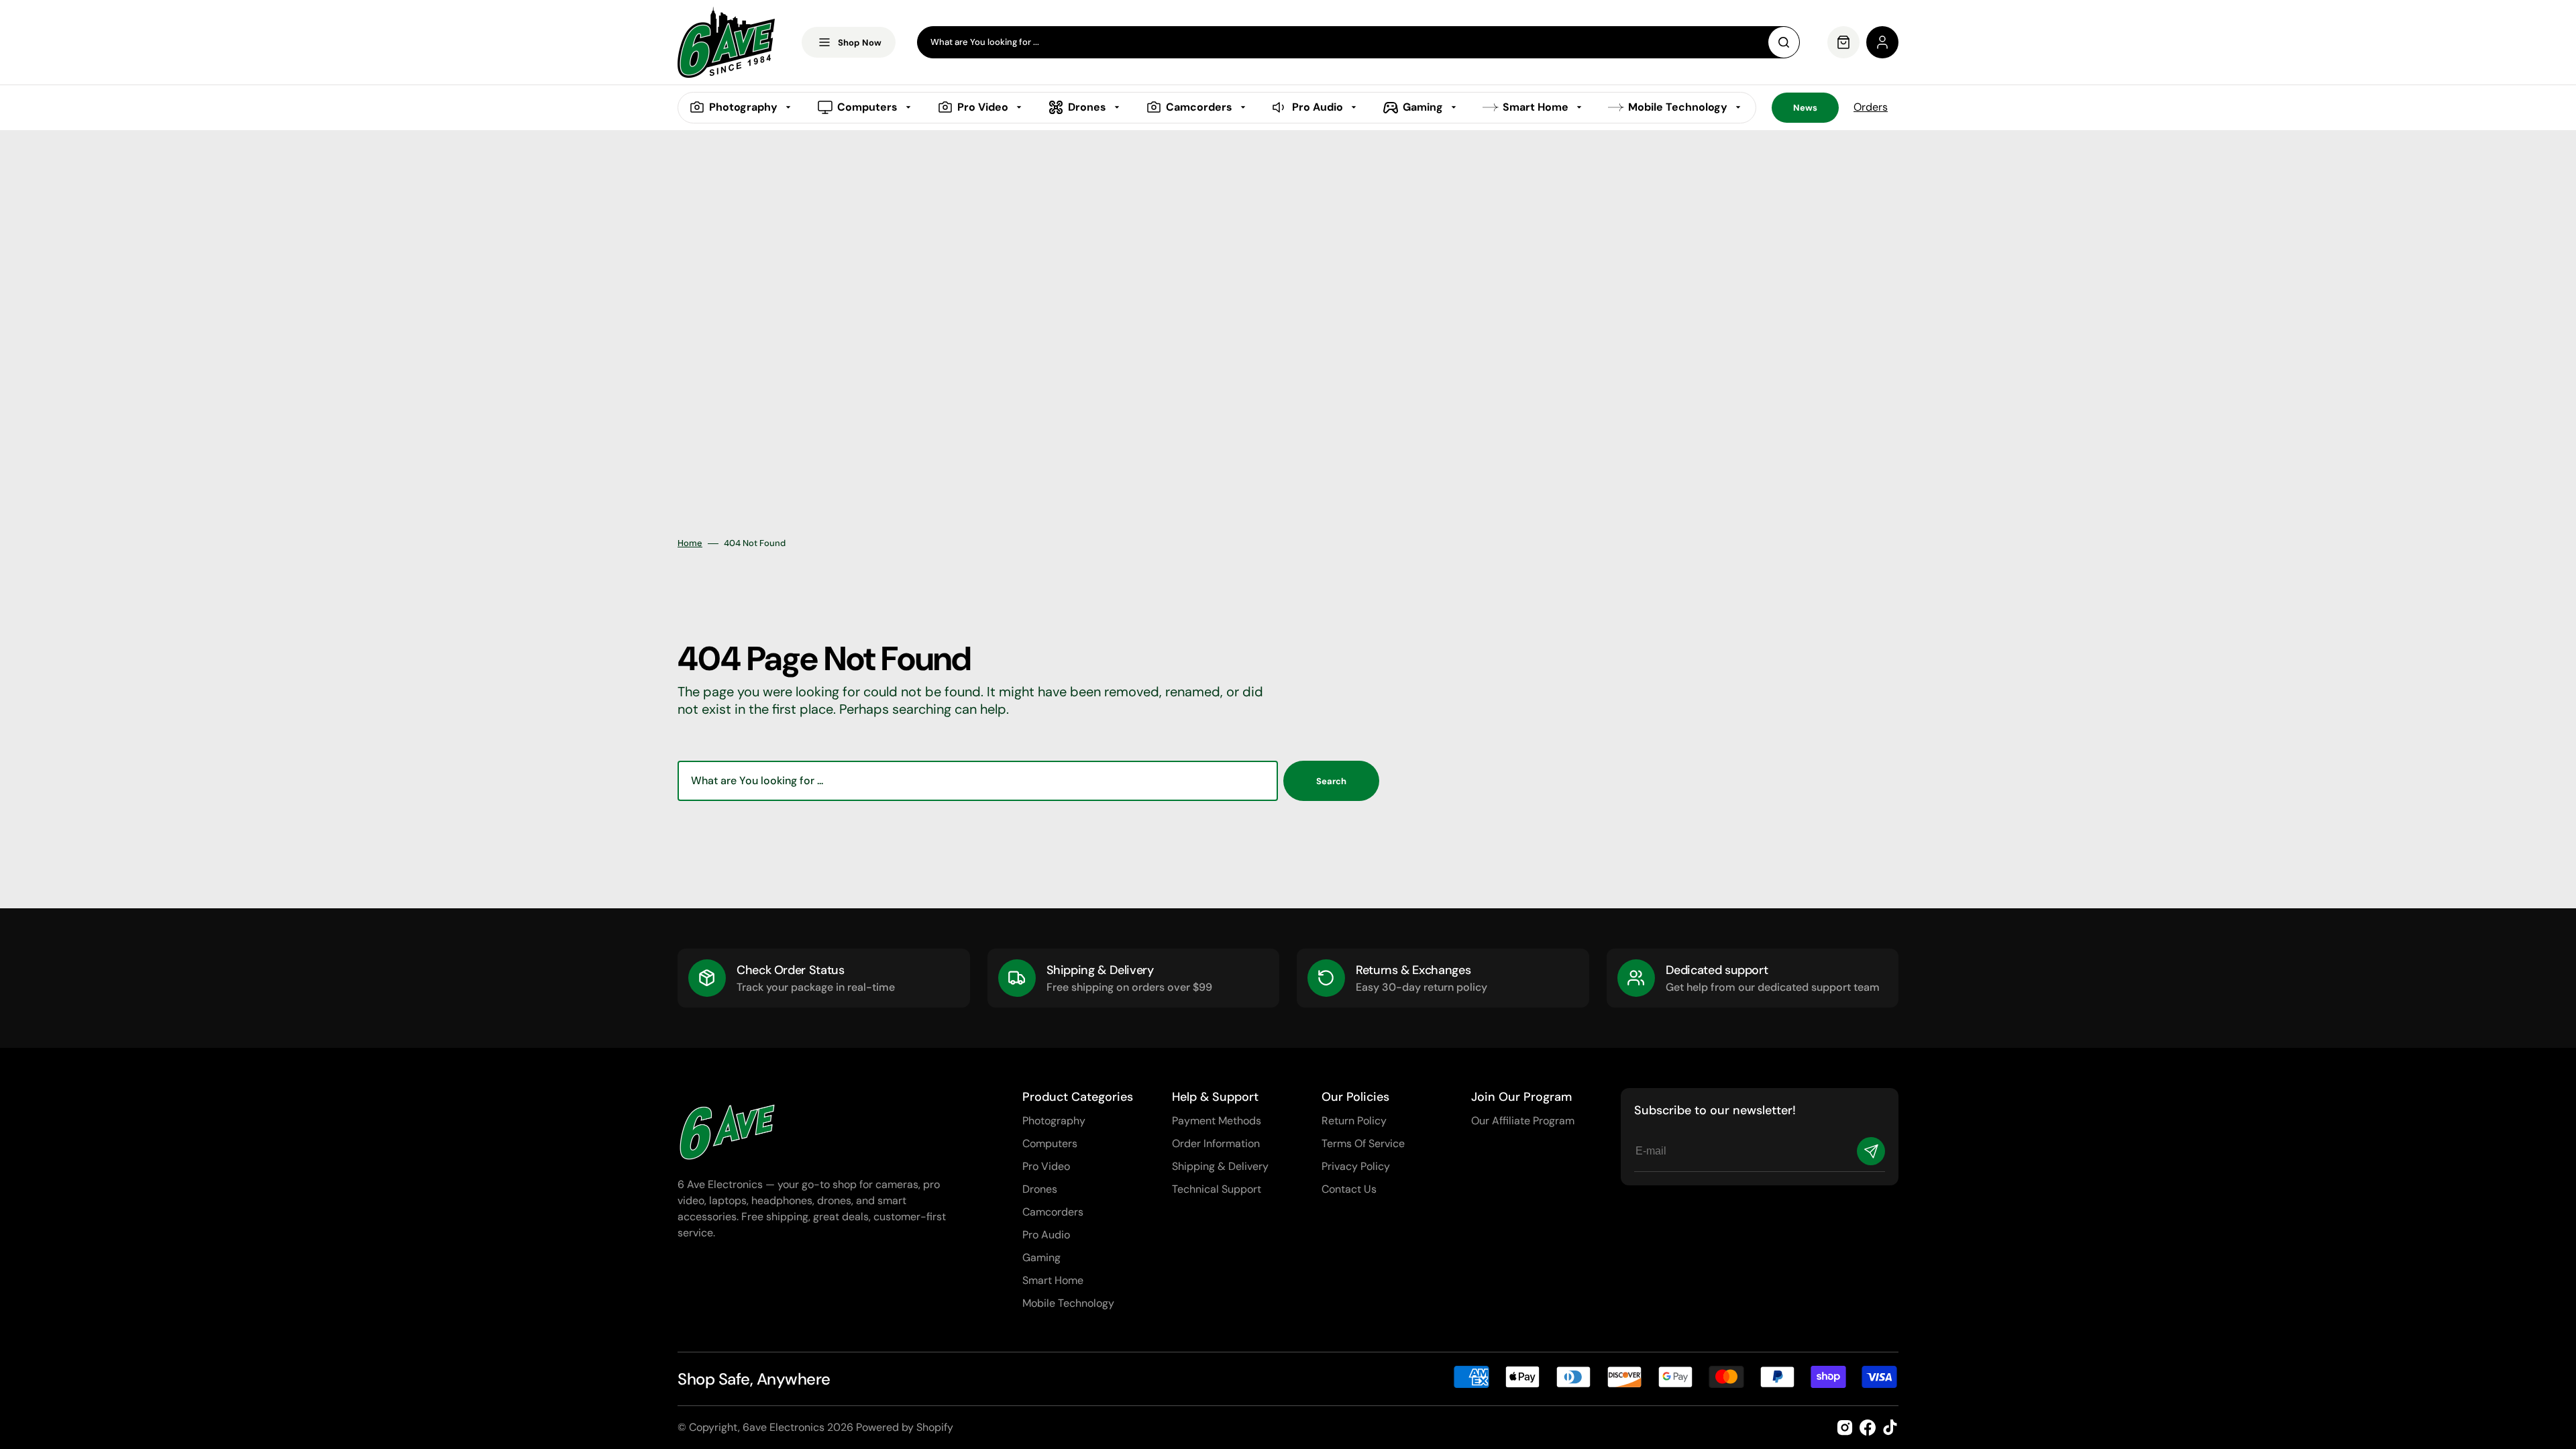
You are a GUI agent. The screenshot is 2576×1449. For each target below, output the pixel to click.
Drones (1040, 1189)
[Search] (1784, 42)
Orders (1871, 107)
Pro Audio (1046, 1235)
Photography (1054, 1121)
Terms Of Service (1363, 1143)
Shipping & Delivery (1220, 1166)
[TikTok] (1890, 1428)
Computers (1050, 1143)
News (1805, 108)
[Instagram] (1845, 1428)
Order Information (1216, 1143)
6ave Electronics (784, 1427)
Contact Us (1349, 1189)
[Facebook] (1868, 1428)
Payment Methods (1217, 1121)
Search (1331, 781)
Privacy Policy (1356, 1166)
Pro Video (1046, 1166)
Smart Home (1053, 1280)
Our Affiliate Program (1523, 1121)
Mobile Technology (1068, 1303)
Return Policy (1354, 1121)
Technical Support (1217, 1189)
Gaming (1041, 1257)
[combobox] (1358, 42)
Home (690, 543)
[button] (1882, 42)
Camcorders (1053, 1212)
